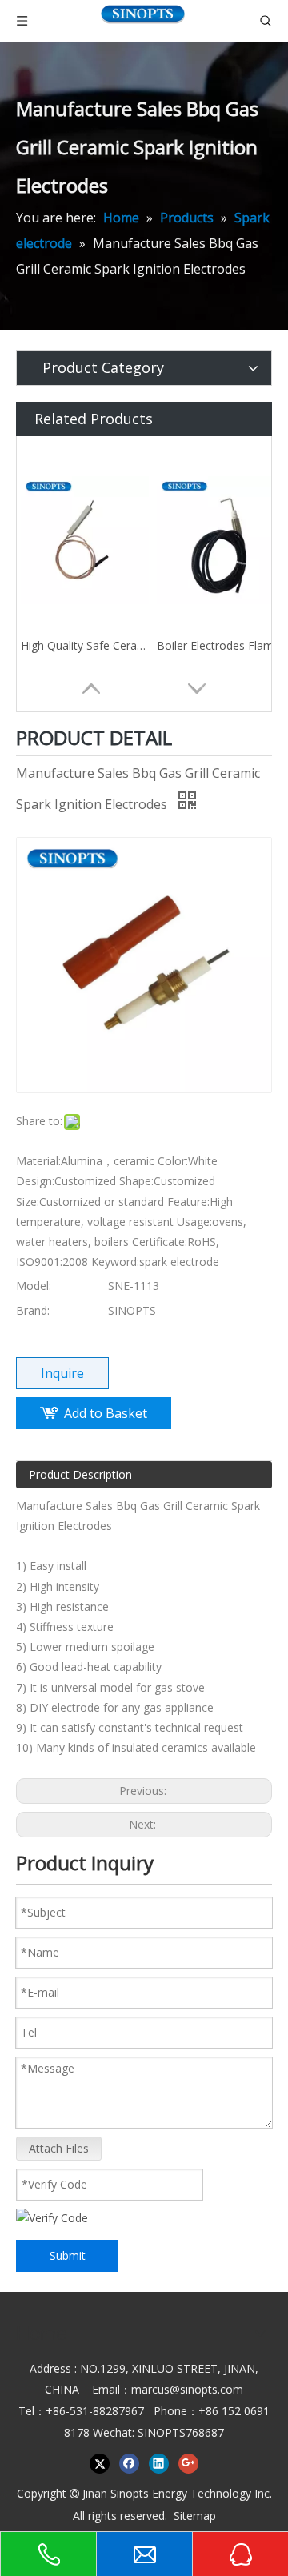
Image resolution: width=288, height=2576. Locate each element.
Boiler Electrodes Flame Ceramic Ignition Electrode (221, 645)
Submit (68, 2256)
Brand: (33, 1310)
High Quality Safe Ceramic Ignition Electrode (85, 645)
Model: (34, 1286)
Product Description (80, 1474)
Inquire (62, 1373)
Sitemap (195, 2516)
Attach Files (59, 2148)
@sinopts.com (206, 2389)
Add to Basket (106, 1413)
